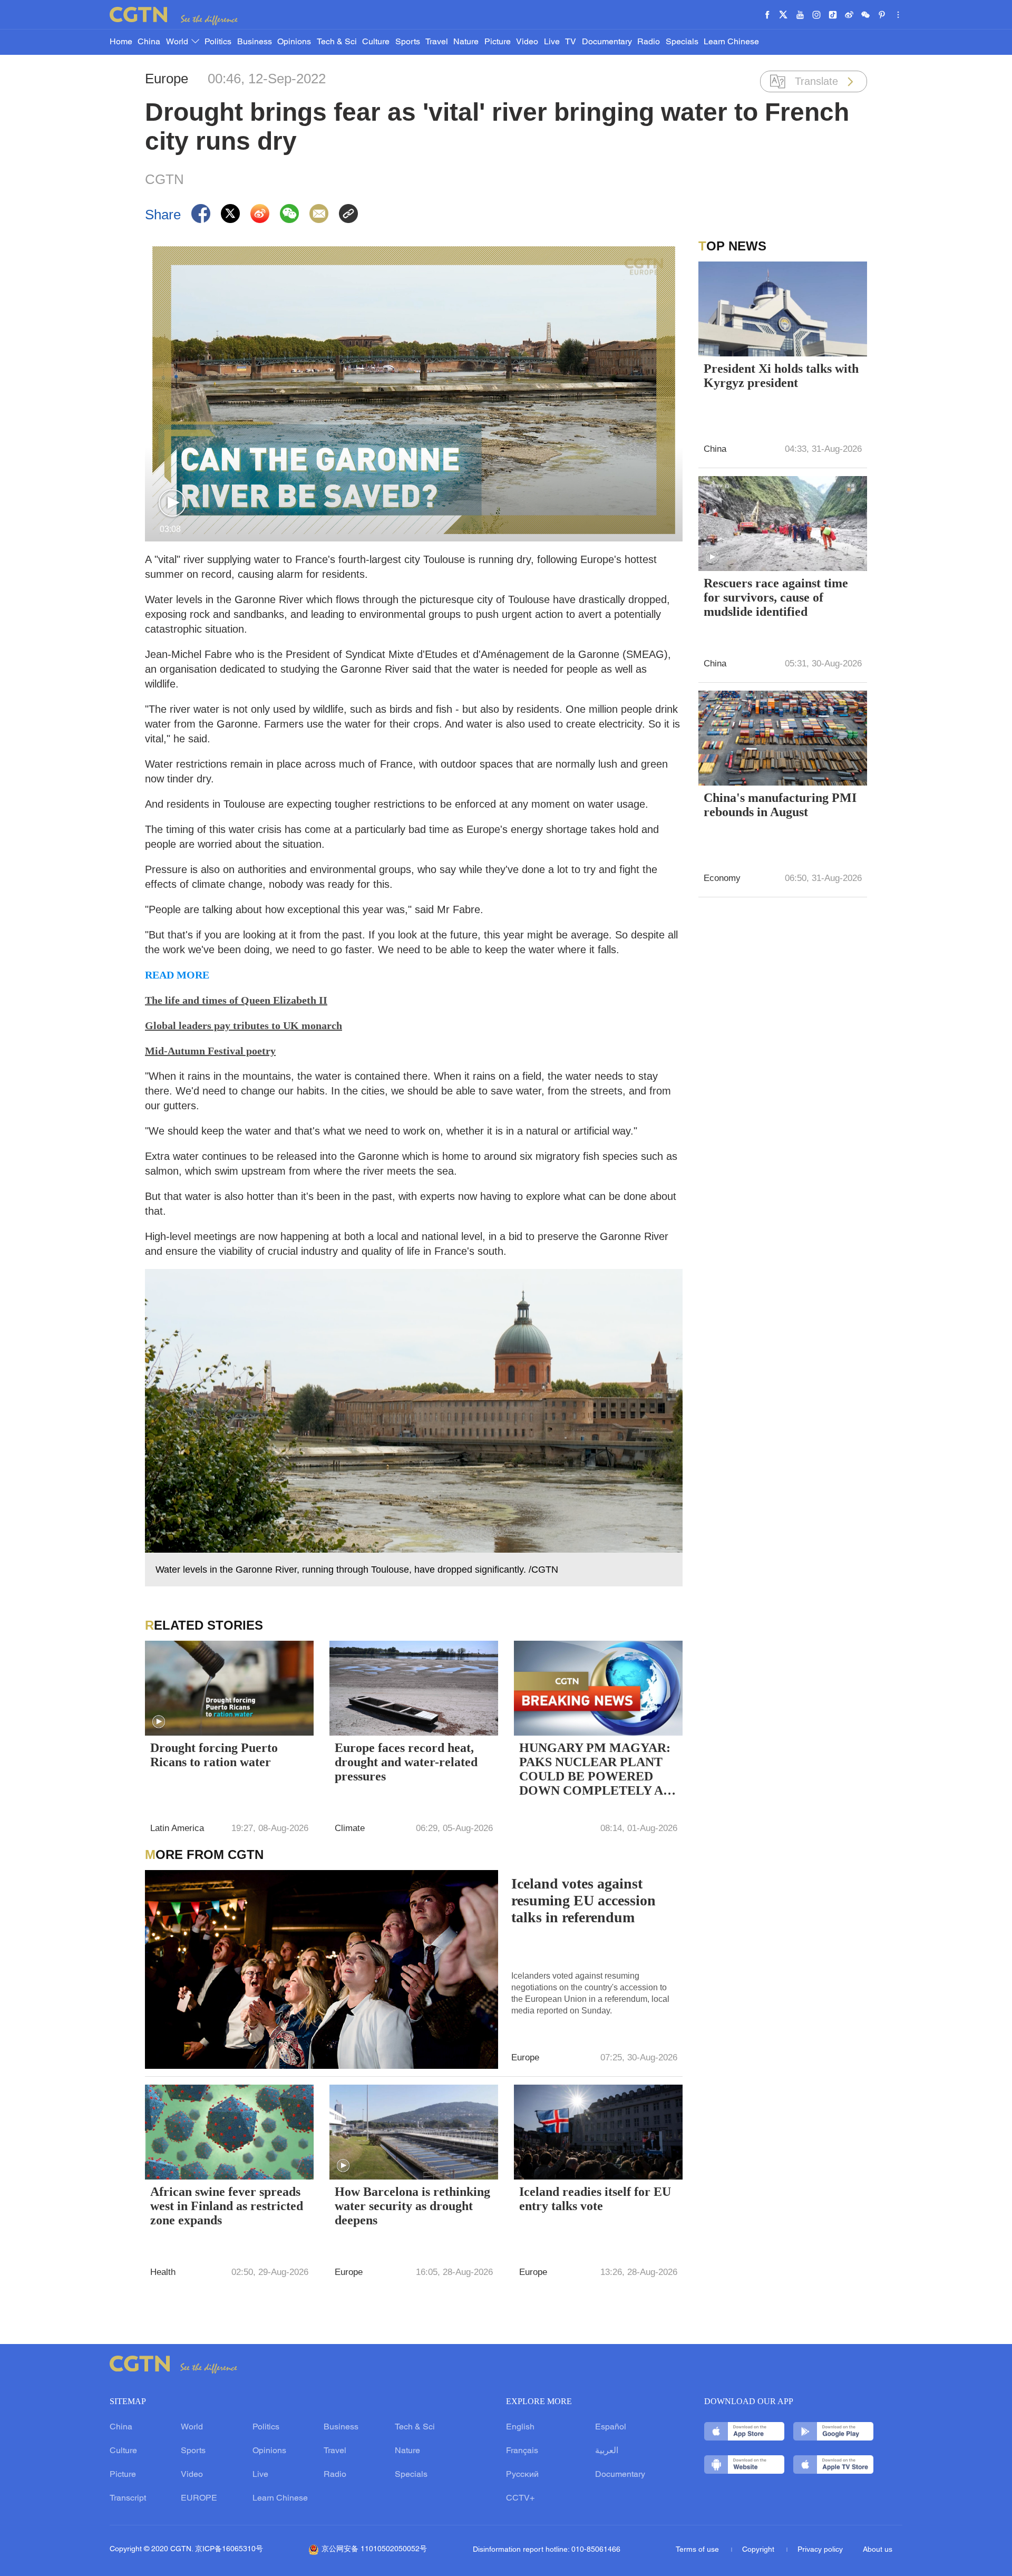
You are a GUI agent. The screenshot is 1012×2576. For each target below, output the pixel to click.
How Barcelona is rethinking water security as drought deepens (412, 2206)
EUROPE (199, 2498)
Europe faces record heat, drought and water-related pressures (406, 1762)
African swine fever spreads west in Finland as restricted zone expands (227, 2206)
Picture (498, 42)
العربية (607, 2451)
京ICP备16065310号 (229, 2549)
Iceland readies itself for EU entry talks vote (595, 2199)
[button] (172, 503)
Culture (376, 42)
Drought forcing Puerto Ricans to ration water (214, 1755)
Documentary (607, 42)
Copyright (759, 2550)
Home (121, 42)
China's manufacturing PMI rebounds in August (780, 805)
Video (527, 42)
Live (552, 42)
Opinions (294, 42)
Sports (408, 42)
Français (522, 2451)
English (520, 2427)
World (178, 42)
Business (255, 42)
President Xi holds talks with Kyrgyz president (781, 376)
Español (611, 2427)
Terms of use (698, 2550)
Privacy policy (820, 2550)
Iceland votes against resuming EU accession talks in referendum (583, 1900)
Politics (218, 42)
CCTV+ (520, 2498)
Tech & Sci (337, 42)
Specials (682, 42)
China (149, 42)
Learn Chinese (731, 42)
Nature (466, 42)
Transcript (128, 2498)
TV (571, 42)
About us (878, 2550)
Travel (437, 42)
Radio (649, 42)
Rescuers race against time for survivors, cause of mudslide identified (776, 597)
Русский (522, 2475)
